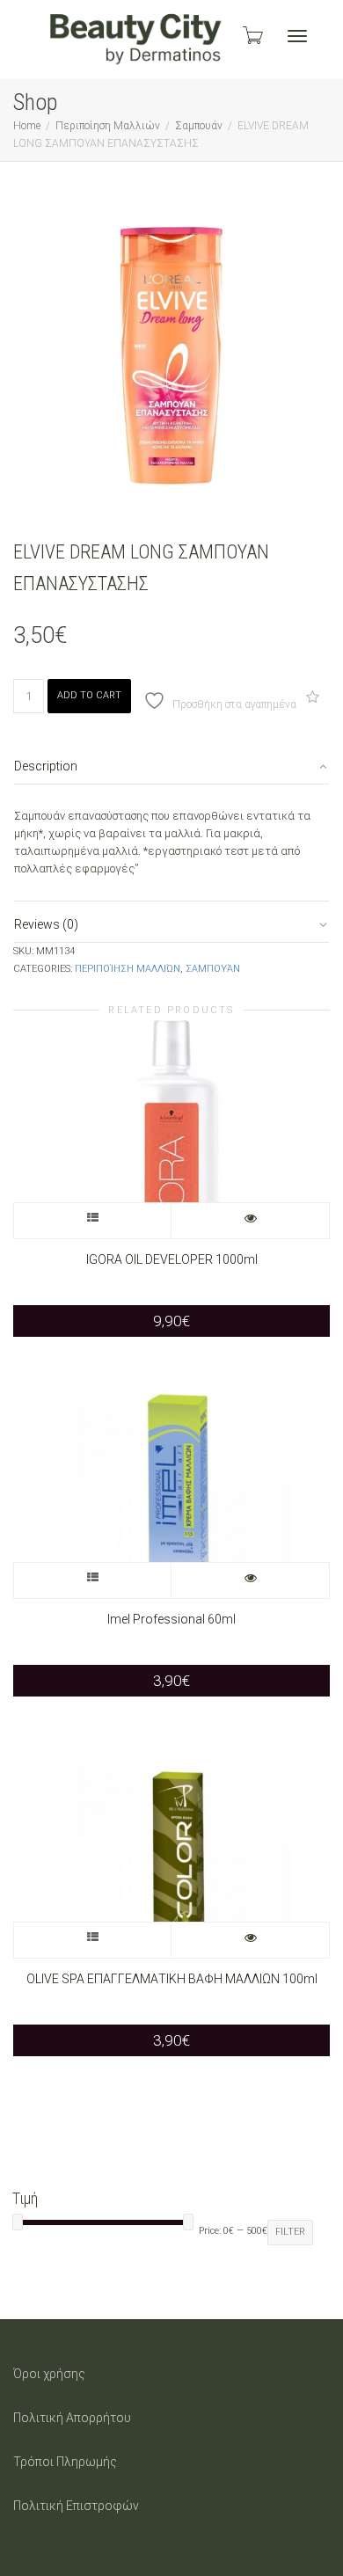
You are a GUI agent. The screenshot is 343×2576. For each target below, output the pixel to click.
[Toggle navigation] (297, 36)
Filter (290, 2232)
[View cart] (252, 35)
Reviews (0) (46, 924)
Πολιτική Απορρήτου (72, 2418)
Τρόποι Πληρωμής (65, 2462)
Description (46, 766)
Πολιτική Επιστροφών (76, 2506)
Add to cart (89, 695)
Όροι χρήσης (49, 2374)
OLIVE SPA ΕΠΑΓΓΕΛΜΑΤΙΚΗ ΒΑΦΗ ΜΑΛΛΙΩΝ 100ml (172, 1979)
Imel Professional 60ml (171, 1619)
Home (27, 126)
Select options (93, 1221)
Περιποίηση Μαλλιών (108, 126)
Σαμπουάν (199, 126)
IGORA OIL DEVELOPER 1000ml (172, 1259)
